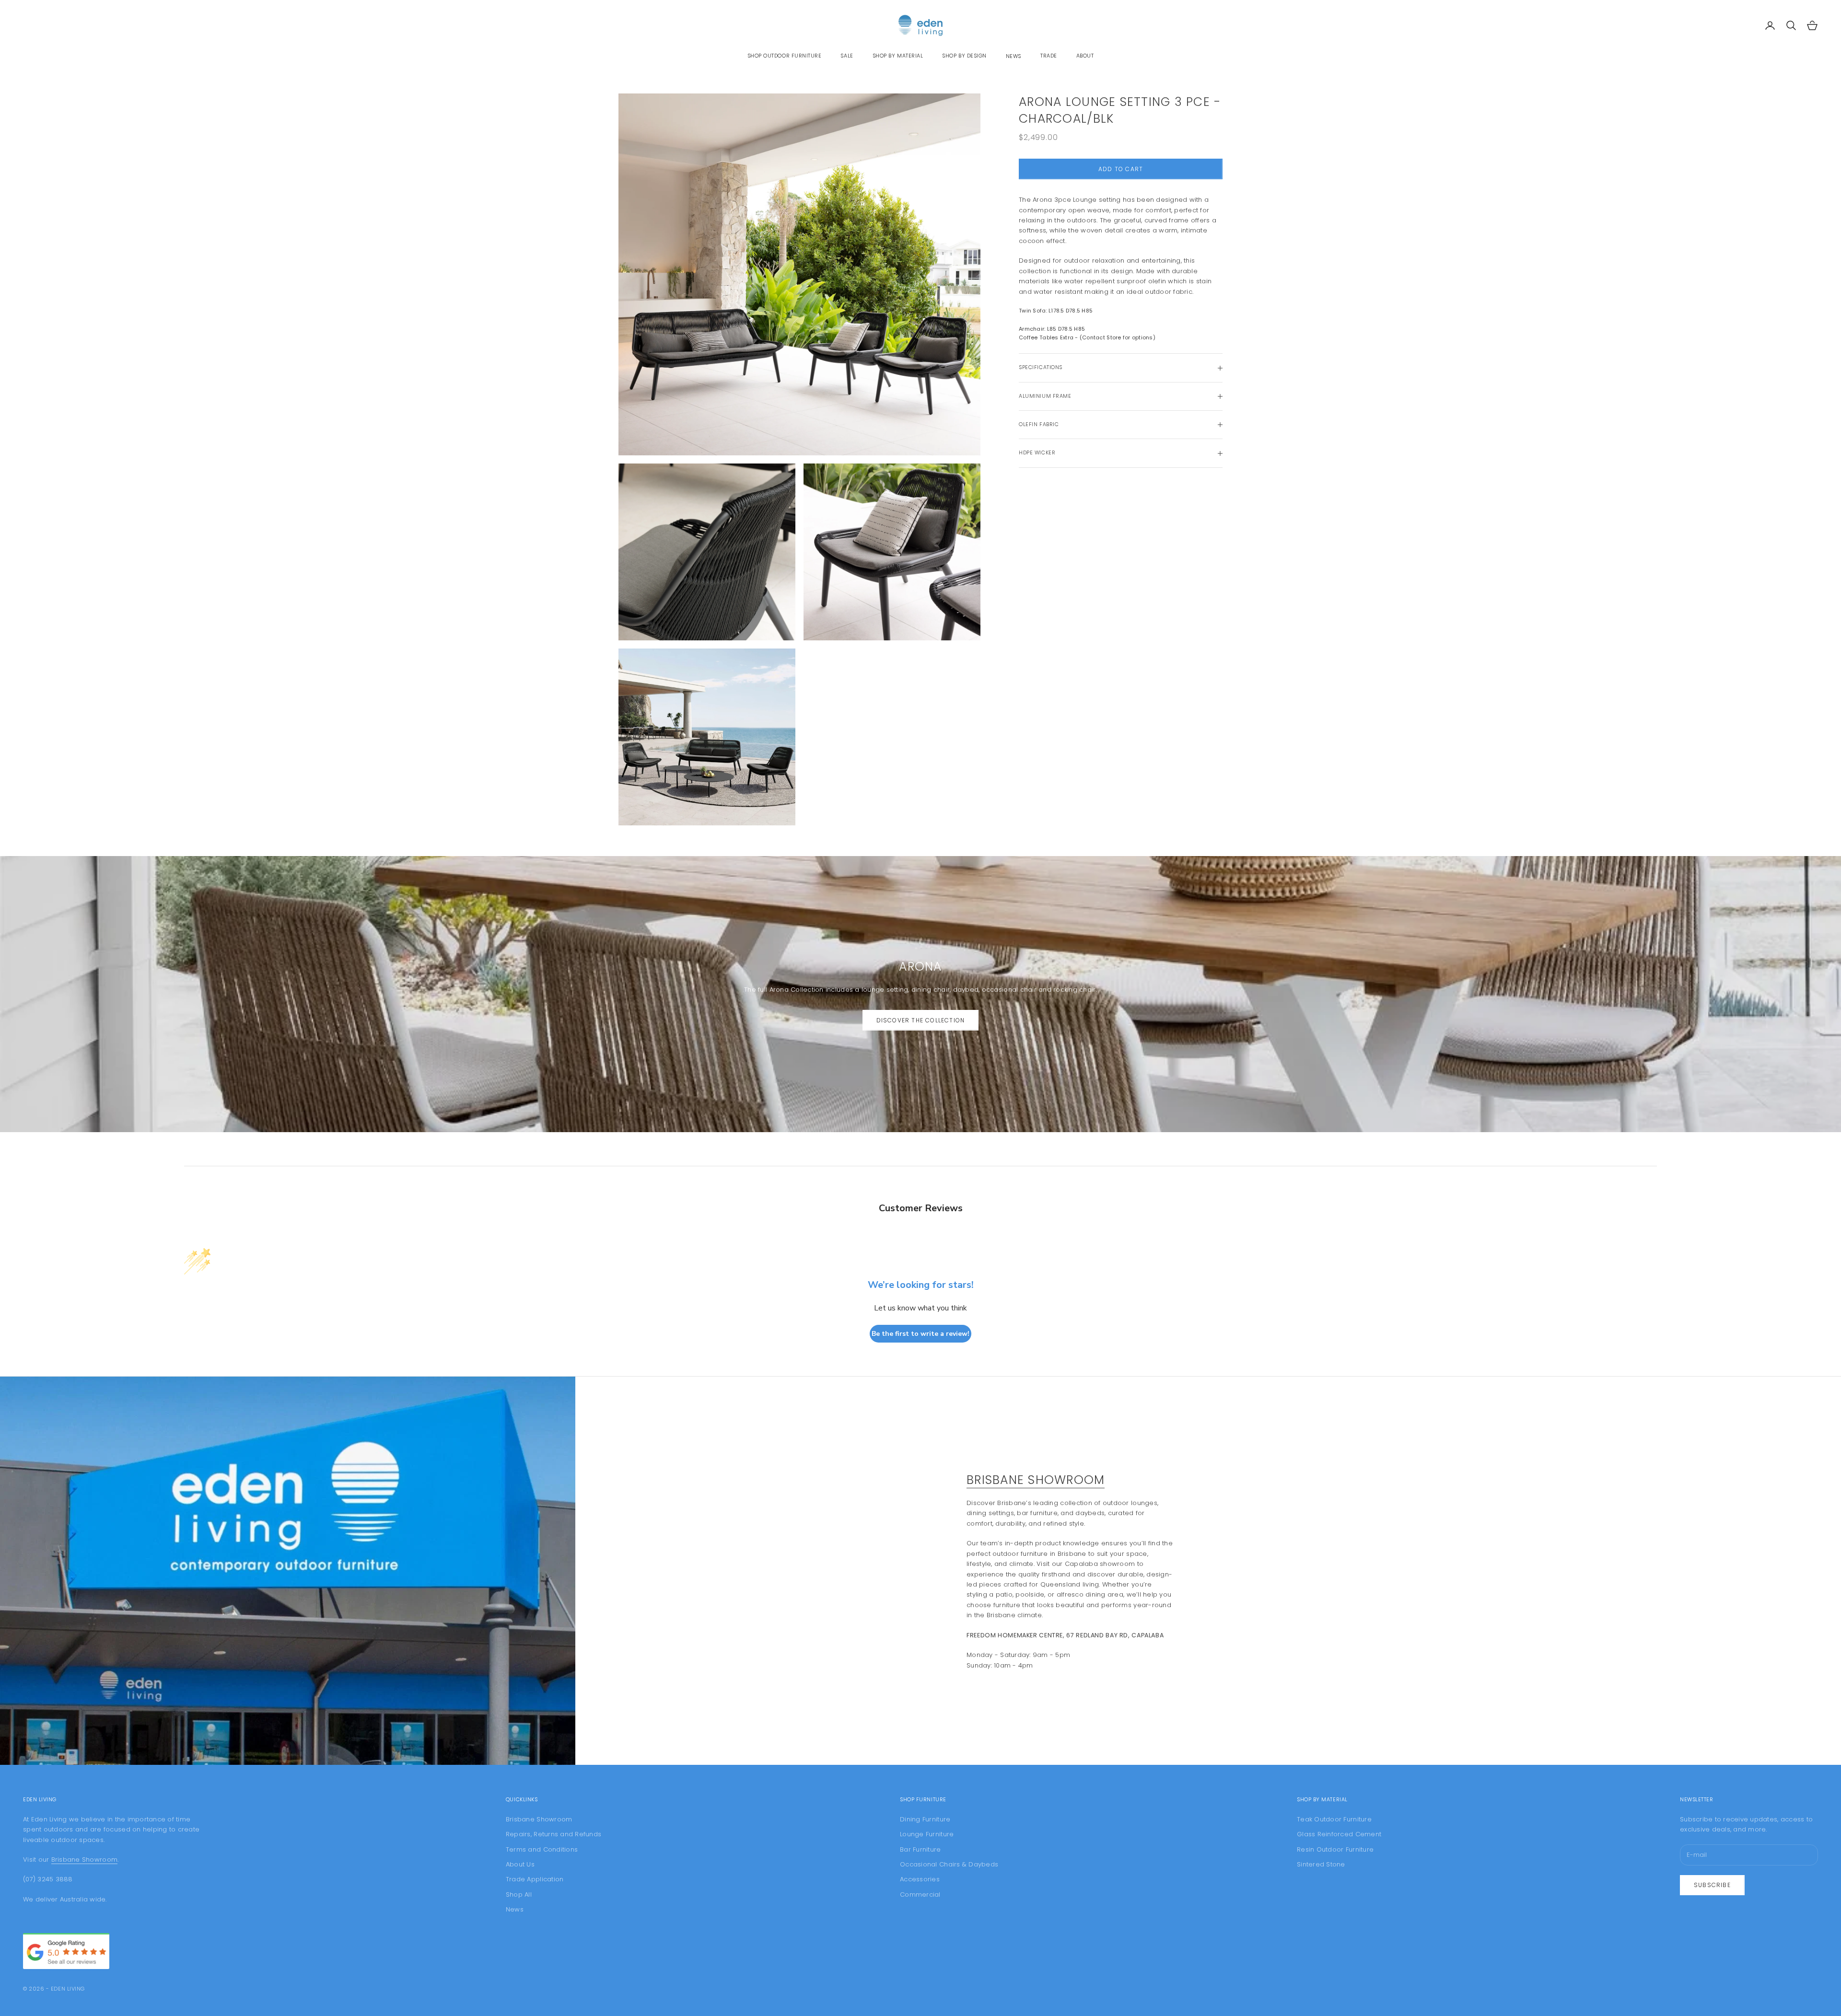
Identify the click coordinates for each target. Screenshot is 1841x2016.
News (1014, 56)
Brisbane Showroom (1036, 1480)
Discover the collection (921, 1020)
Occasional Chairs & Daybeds (949, 1864)
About (1085, 56)
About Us (520, 1864)
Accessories (920, 1879)
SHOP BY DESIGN (964, 56)
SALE (847, 56)
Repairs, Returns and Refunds (553, 1834)
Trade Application (535, 1879)
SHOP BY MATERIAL (898, 56)
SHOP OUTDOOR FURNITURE (785, 56)
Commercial (920, 1894)
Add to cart (1121, 169)
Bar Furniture (920, 1849)
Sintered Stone (1321, 1864)
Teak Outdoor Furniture (1334, 1819)
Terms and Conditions (542, 1849)
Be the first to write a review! (920, 1334)
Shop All (519, 1894)
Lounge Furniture (927, 1834)
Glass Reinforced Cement (1339, 1834)
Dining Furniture (925, 1819)
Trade (1049, 56)
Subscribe (1712, 1885)
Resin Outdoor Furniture (1335, 1849)
